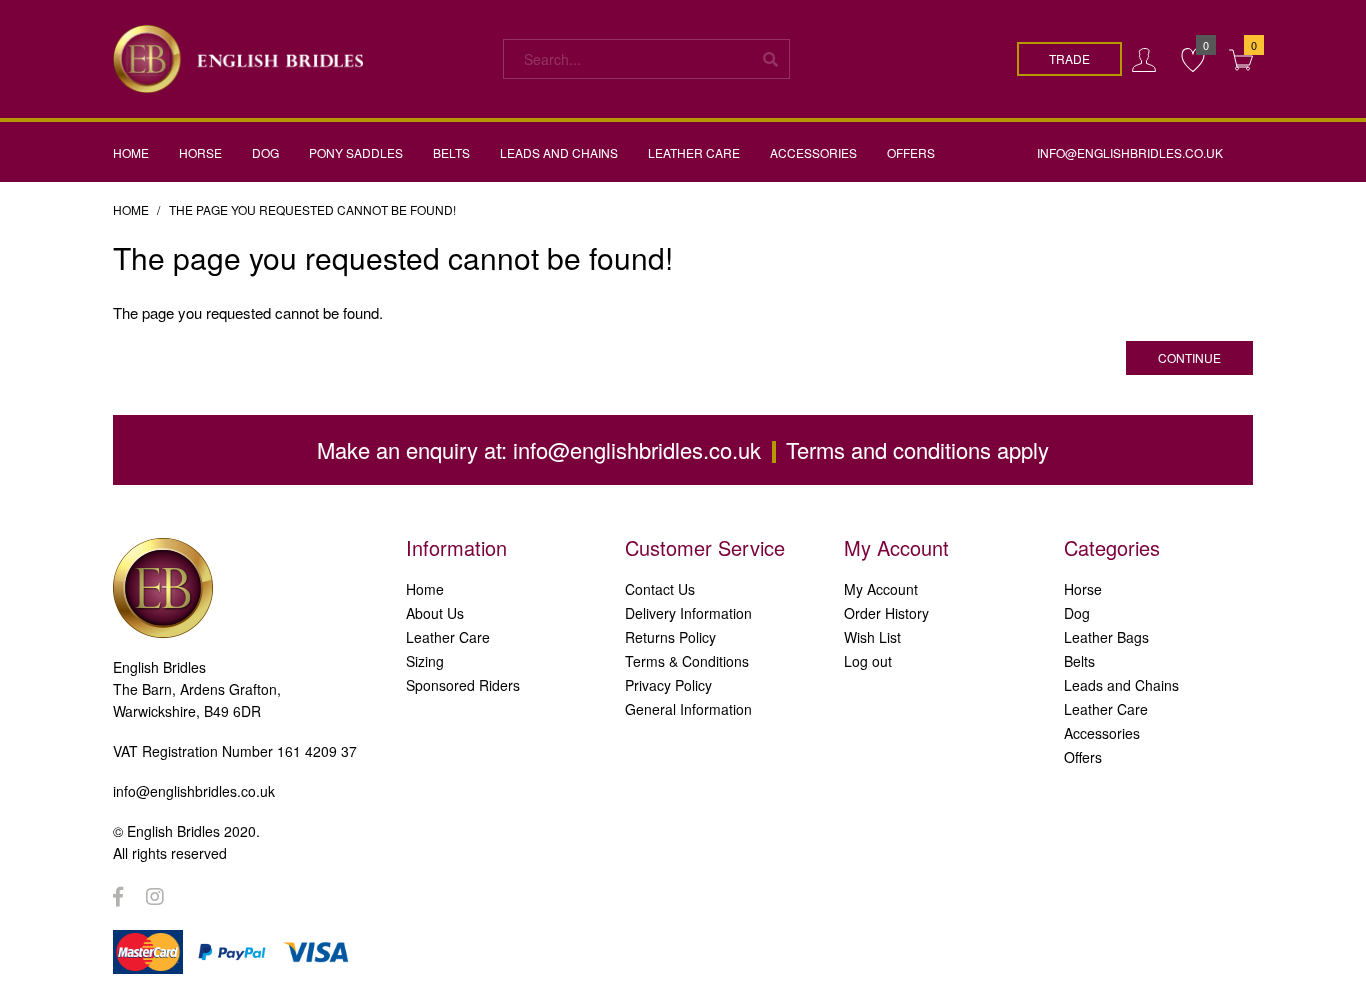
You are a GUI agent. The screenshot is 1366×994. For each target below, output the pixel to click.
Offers (1083, 757)
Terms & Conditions (687, 661)
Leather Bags (1106, 637)
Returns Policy (670, 637)
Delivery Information (688, 613)
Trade (1069, 58)
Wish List (872, 637)
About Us (435, 613)
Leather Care (448, 637)
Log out (868, 661)
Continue (1189, 357)
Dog (1077, 613)
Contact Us (660, 589)
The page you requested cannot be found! (312, 209)
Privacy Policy (668, 685)
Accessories (1102, 733)
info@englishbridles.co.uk (637, 449)
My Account (881, 589)
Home (131, 209)
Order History (886, 613)
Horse (1083, 589)
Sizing (425, 661)
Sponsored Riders (463, 685)
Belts (1079, 661)
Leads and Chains (1121, 685)
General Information (688, 709)
